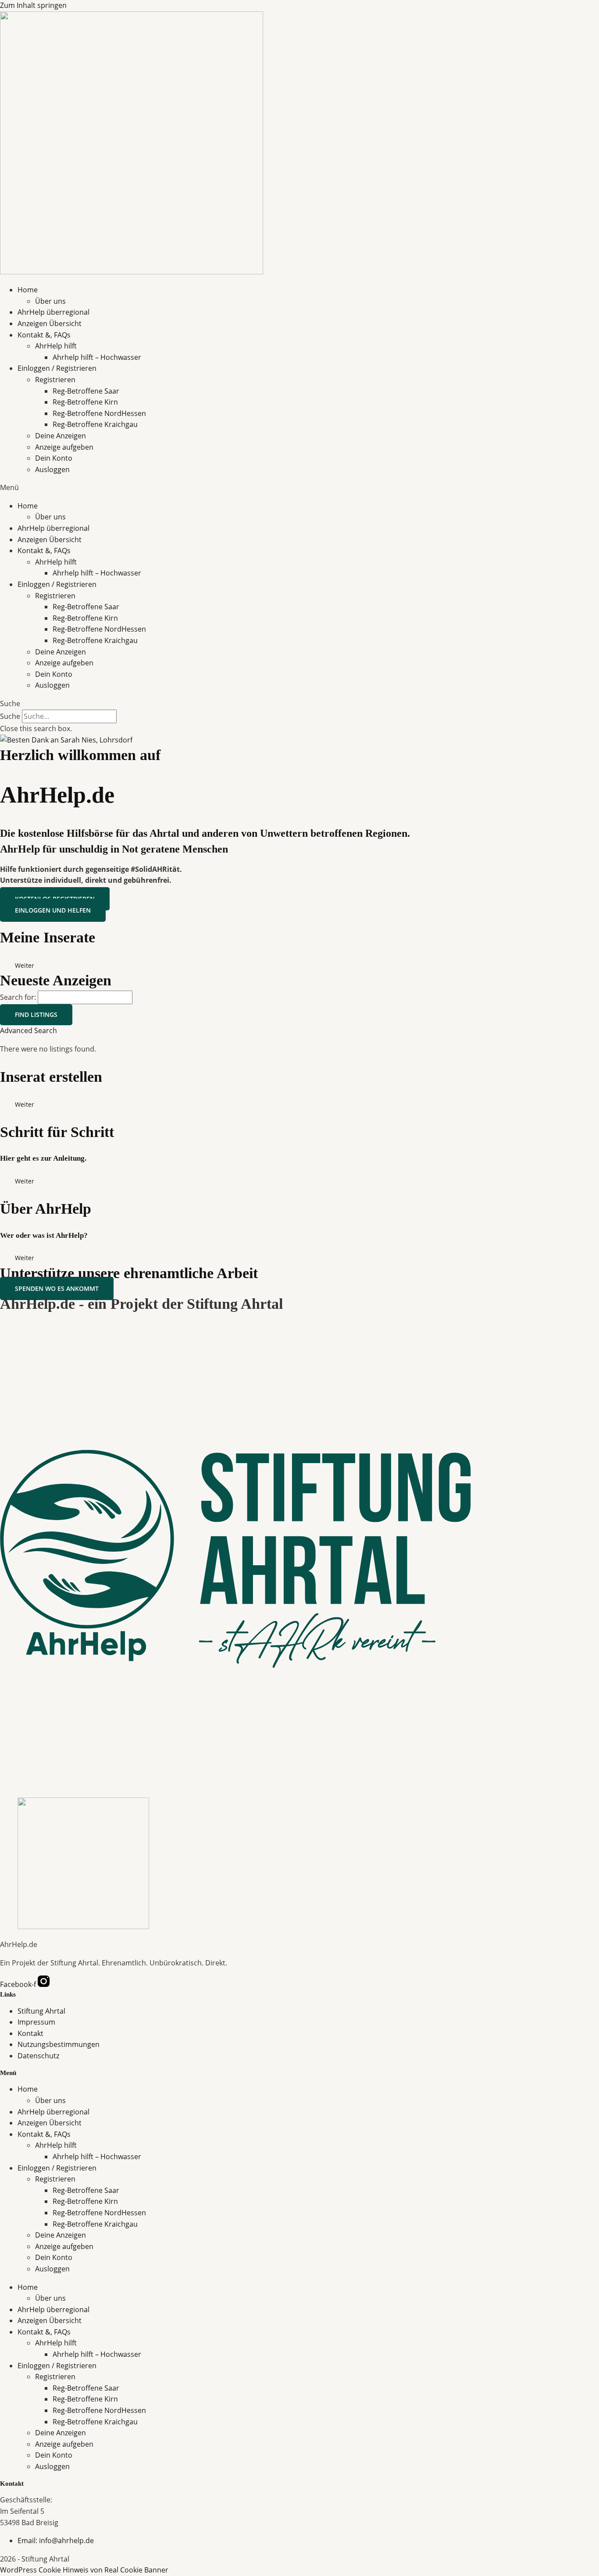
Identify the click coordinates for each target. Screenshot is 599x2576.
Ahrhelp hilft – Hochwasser (97, 357)
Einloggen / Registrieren (57, 368)
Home (28, 290)
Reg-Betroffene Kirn (85, 402)
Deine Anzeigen (61, 436)
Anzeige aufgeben (64, 447)
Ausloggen (52, 469)
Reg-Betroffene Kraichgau (95, 424)
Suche (10, 716)
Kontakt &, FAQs (44, 335)
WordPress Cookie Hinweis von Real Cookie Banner (84, 2570)
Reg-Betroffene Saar (86, 391)
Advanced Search (29, 1030)
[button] (299, 488)
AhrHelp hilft (56, 346)
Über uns (50, 301)
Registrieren (55, 380)
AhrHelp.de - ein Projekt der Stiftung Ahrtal (141, 1304)
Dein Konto (54, 458)
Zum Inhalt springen (33, 5)
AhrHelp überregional (53, 312)
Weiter (25, 965)
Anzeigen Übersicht (50, 323)
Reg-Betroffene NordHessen (99, 413)
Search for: (18, 997)
